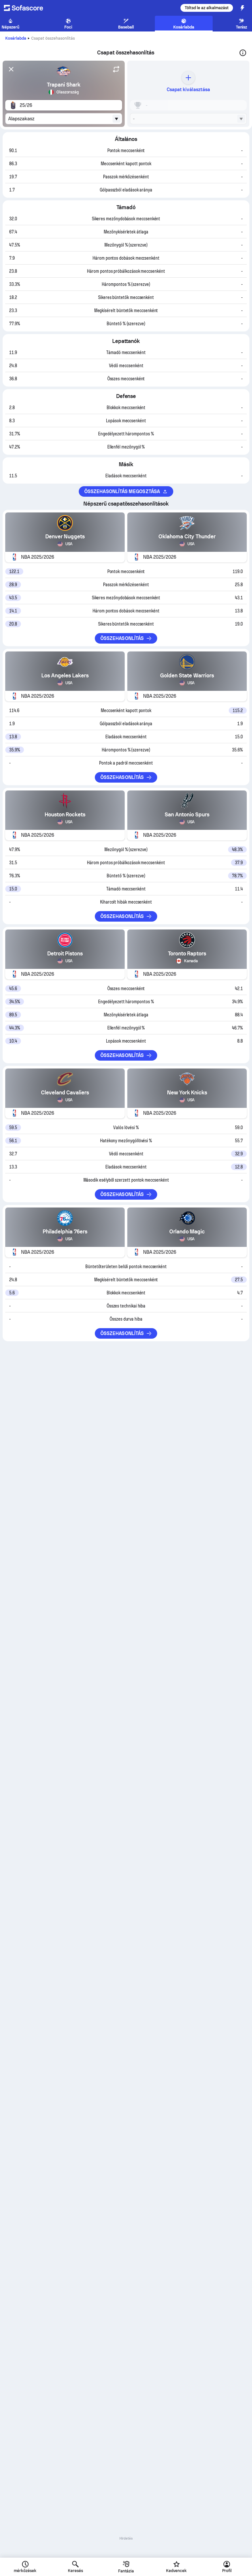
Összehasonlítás (122, 638)
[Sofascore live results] (28, 8)
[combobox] (64, 119)
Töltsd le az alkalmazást (207, 8)
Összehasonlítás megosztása (122, 491)
